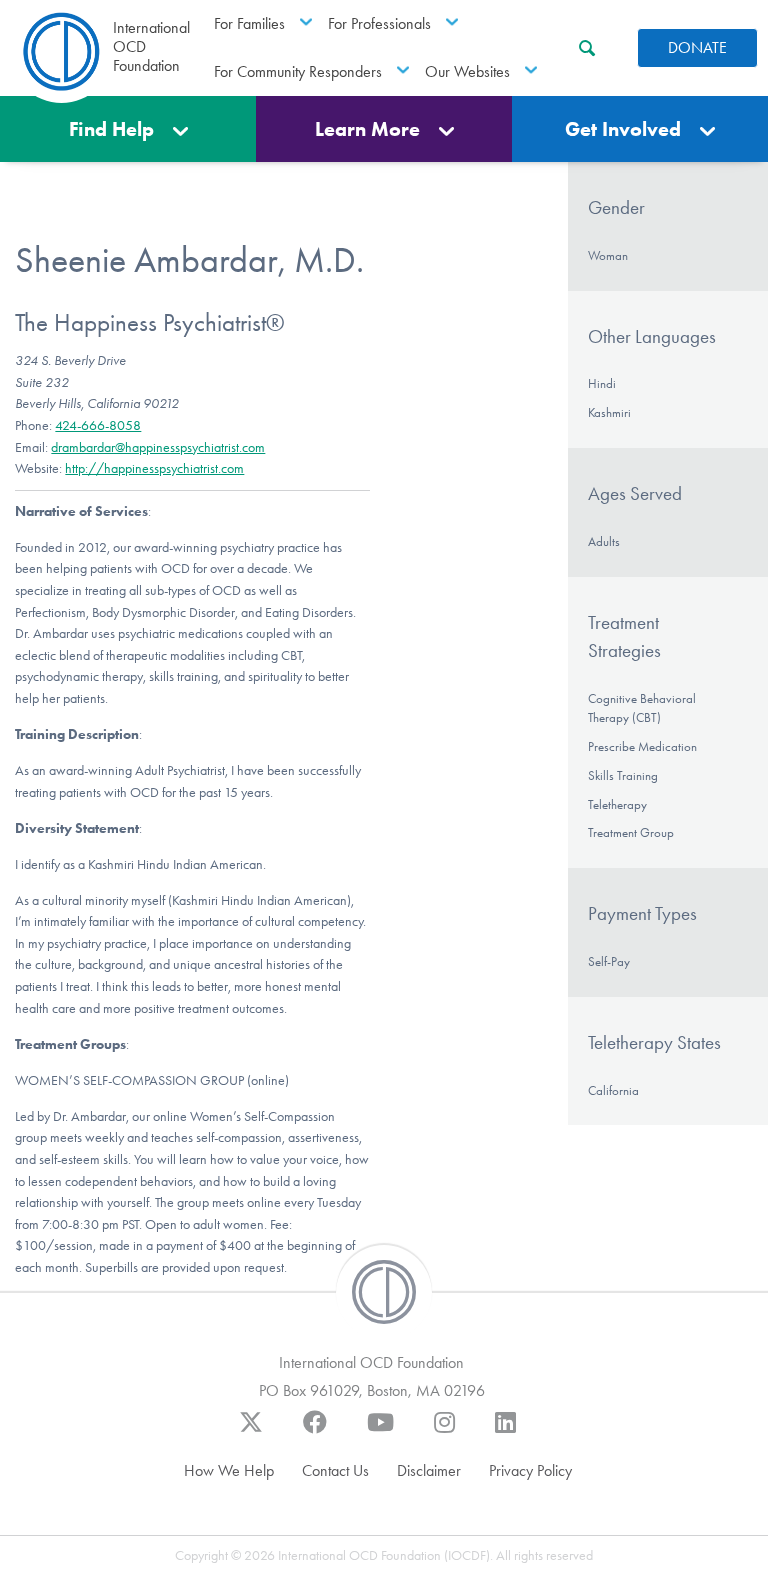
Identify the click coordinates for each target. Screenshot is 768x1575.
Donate (697, 47)
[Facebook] (315, 1432)
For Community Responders (298, 71)
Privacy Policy (530, 1470)
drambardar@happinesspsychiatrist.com (158, 447)
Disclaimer (429, 1470)
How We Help (229, 1470)
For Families (249, 23)
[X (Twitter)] (251, 1432)
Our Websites (467, 71)
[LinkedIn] (505, 1432)
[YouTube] (380, 1432)
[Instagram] (444, 1432)
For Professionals (379, 23)
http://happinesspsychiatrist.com (154, 468)
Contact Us (335, 1470)
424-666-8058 (98, 425)
